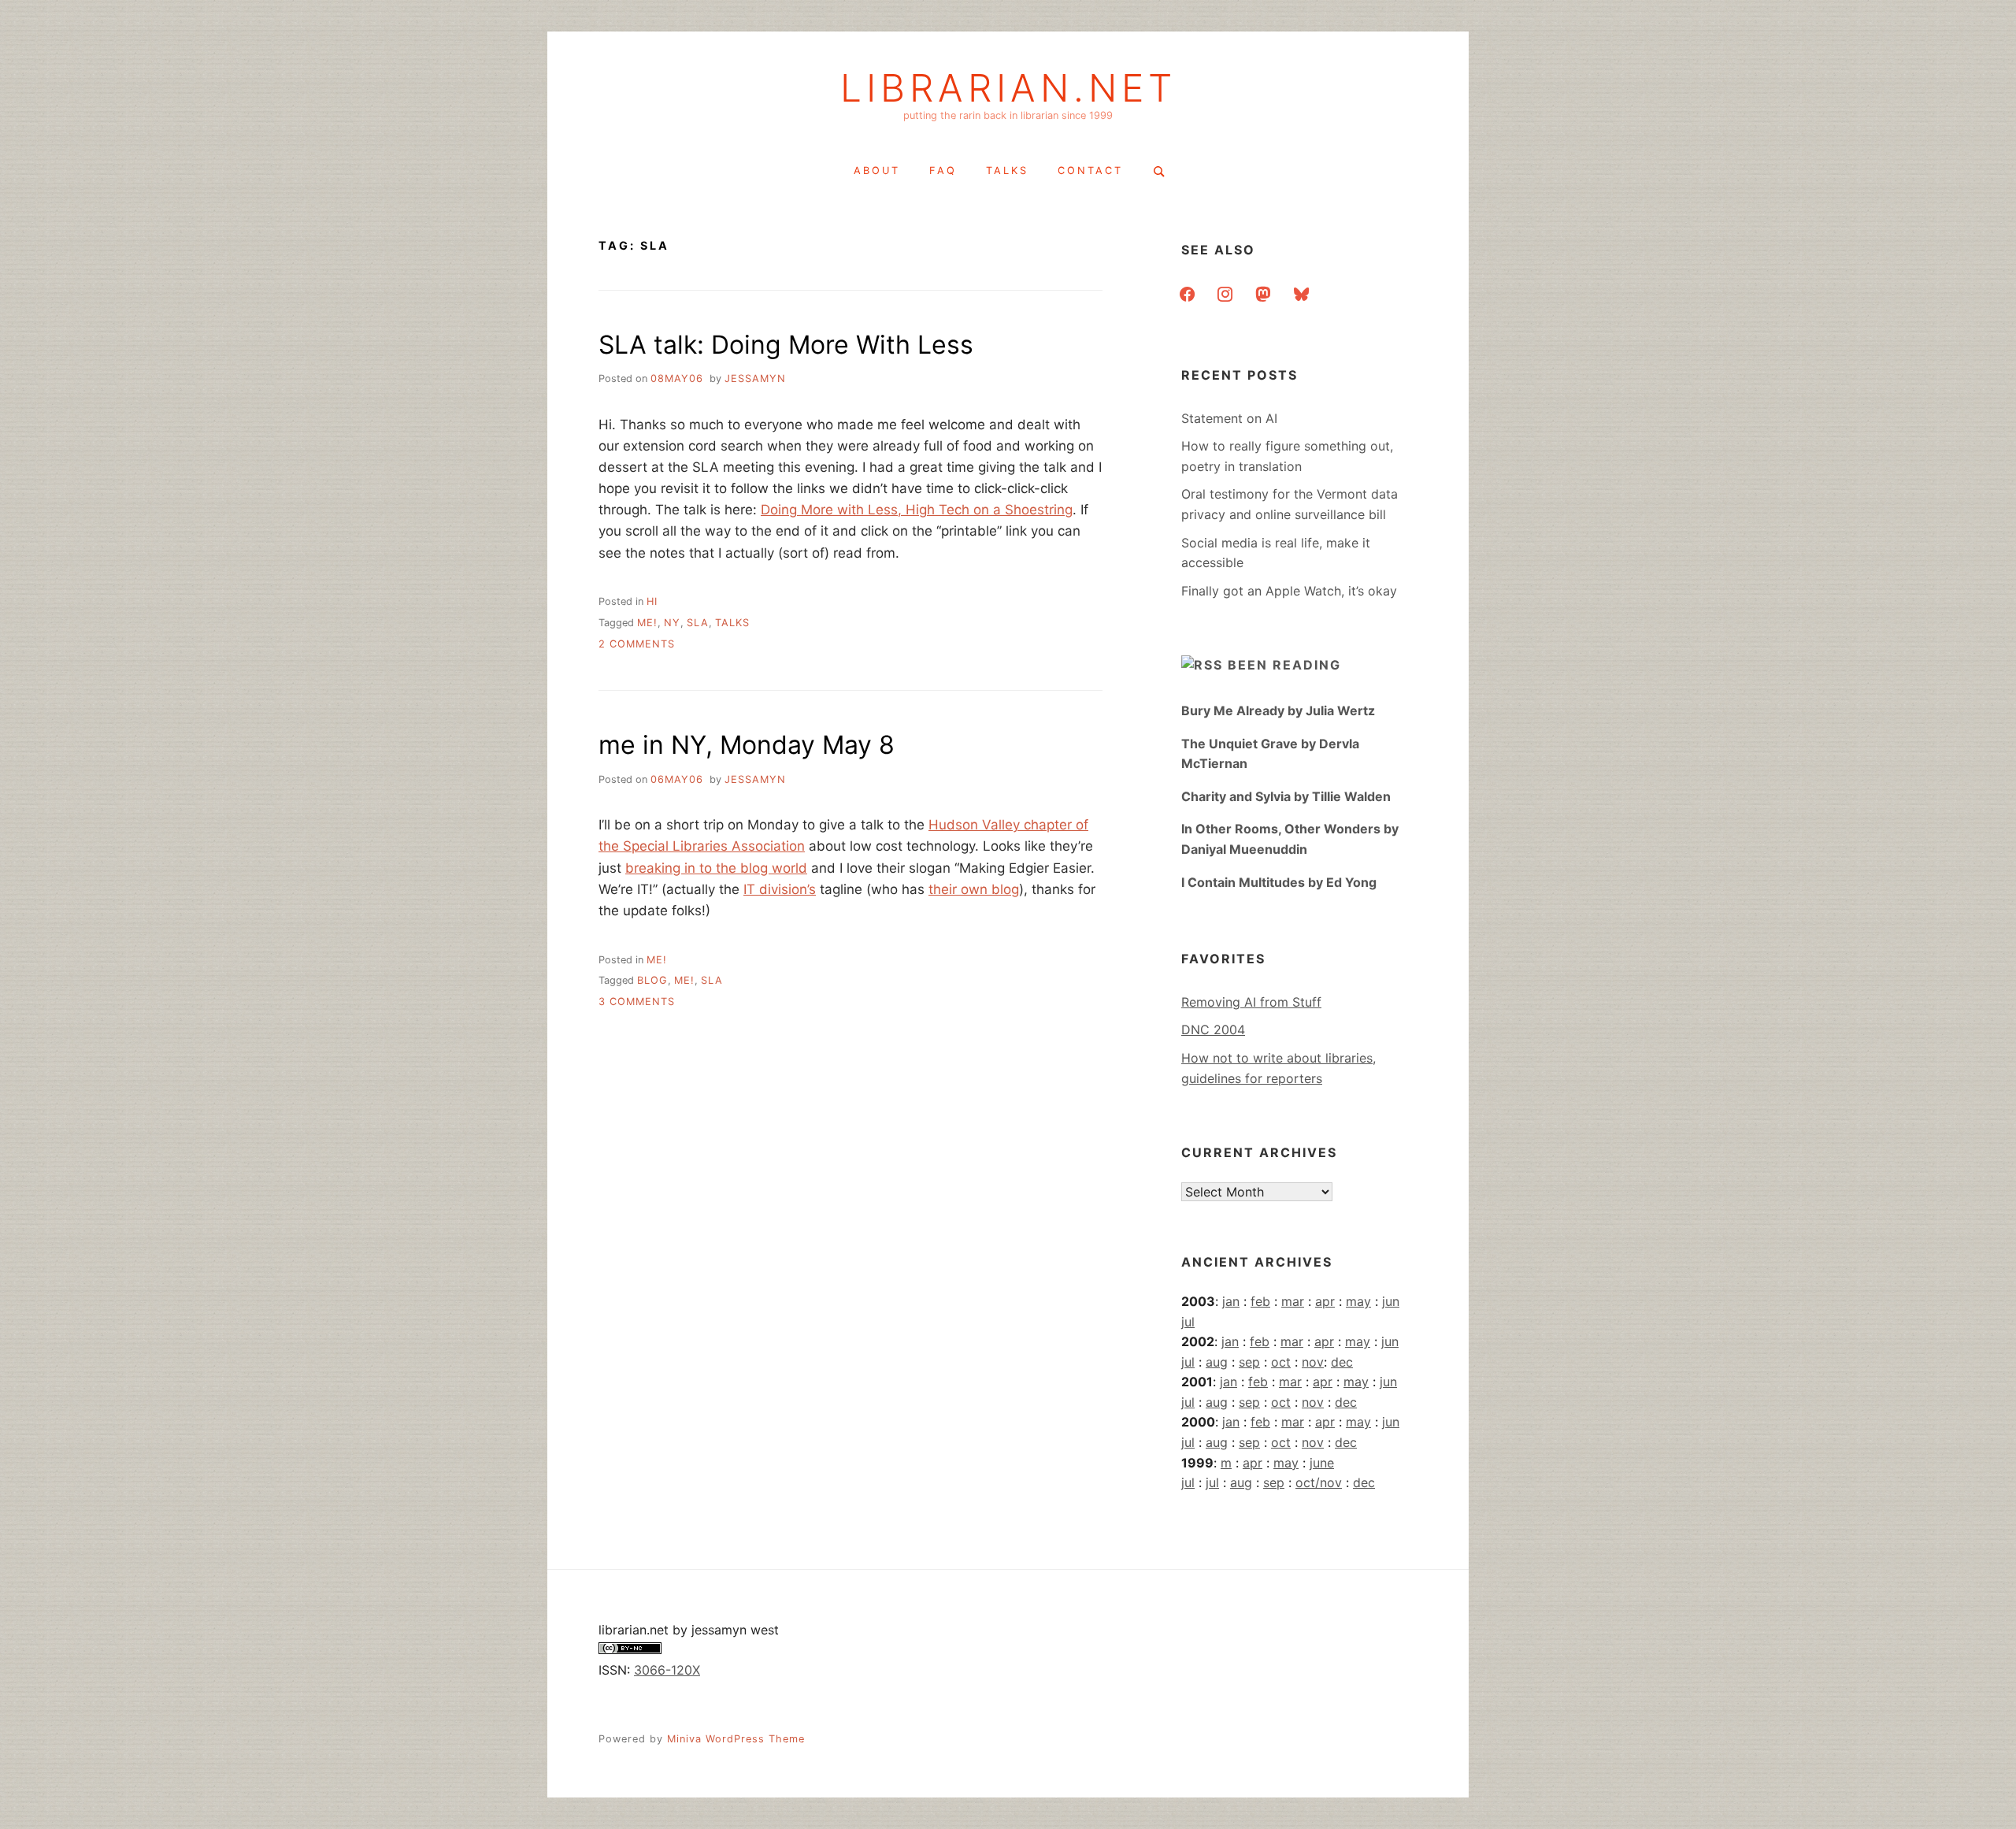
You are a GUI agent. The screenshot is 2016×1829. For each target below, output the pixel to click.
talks (1007, 171)
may (1358, 1301)
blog (652, 980)
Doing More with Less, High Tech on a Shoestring (917, 510)
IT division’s (780, 889)
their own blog (974, 889)
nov (1313, 1362)
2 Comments (637, 644)
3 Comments (637, 1002)
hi (652, 601)
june (1322, 1463)
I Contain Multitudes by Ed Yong (1279, 882)
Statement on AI (1229, 418)
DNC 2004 (1213, 1030)
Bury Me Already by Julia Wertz (1278, 710)
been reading (1284, 665)
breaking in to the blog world (716, 868)
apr (1325, 1301)
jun (1391, 1301)
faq (943, 171)
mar (1293, 1301)
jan (1231, 1301)
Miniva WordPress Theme (736, 1739)
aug (1217, 1362)
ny (672, 623)
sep (1249, 1362)
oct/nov (1319, 1482)
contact (1090, 171)
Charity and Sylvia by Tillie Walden (1286, 796)
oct (1281, 1362)
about (877, 171)
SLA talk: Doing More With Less (786, 345)
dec (1342, 1362)
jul (1188, 1322)
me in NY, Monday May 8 (747, 745)
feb (1260, 1301)
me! (647, 623)
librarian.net (1008, 88)
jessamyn (755, 378)
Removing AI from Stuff (1251, 1002)
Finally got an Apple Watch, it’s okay (1289, 591)
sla (698, 623)
